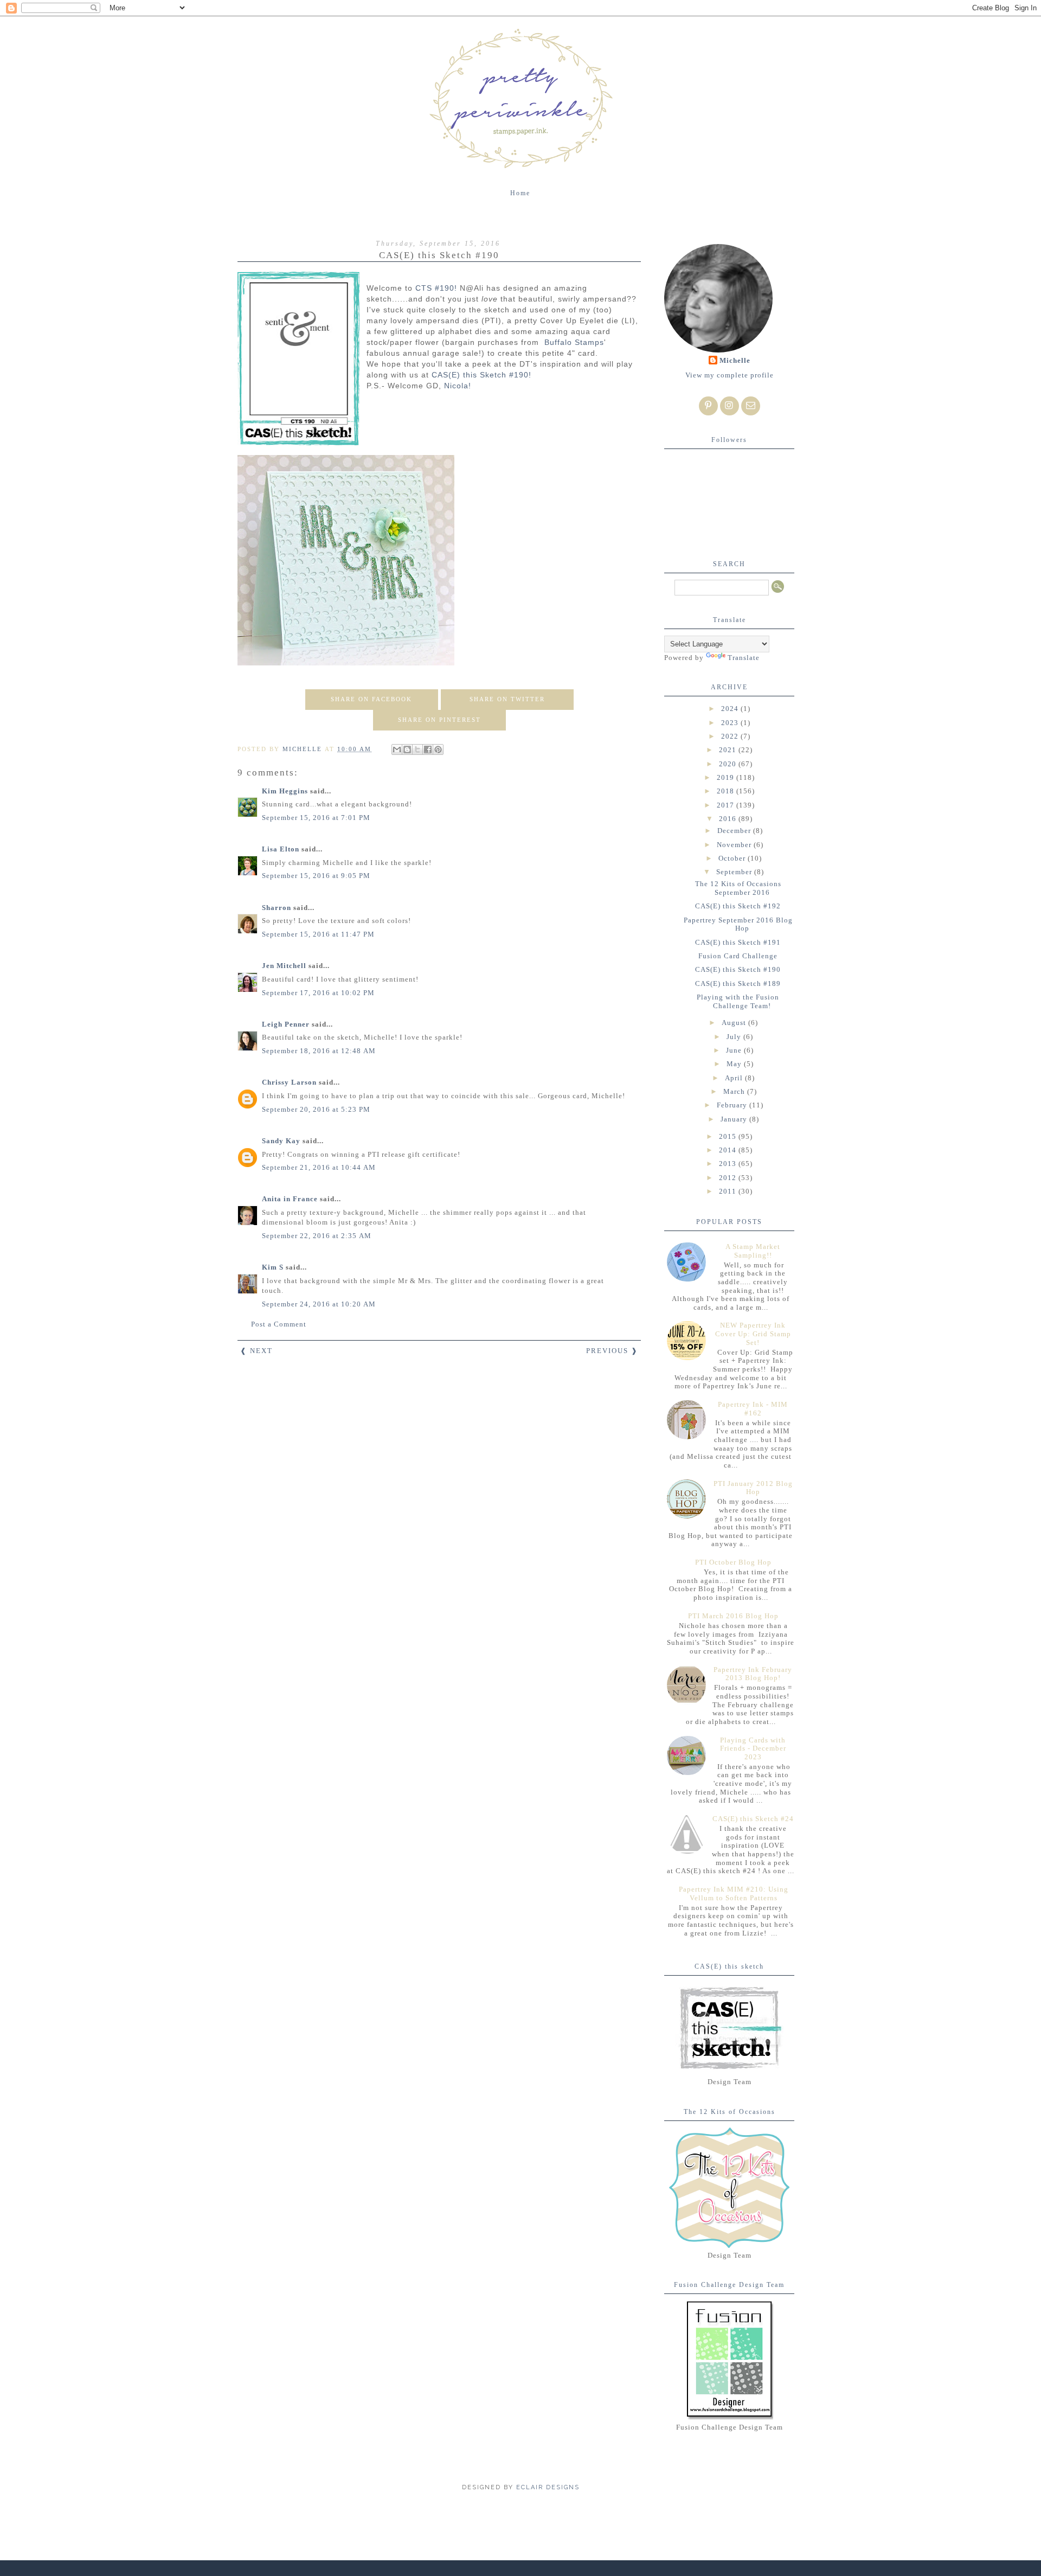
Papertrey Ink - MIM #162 (753, 1409)
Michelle (735, 360)
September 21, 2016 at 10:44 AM (319, 1167)
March (735, 1091)
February (733, 1105)
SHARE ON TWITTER (507, 699)
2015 (729, 1136)
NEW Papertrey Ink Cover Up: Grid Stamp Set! (753, 1334)
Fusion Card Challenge (738, 956)
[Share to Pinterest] (438, 749)
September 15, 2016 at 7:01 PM (316, 818)
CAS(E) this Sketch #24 (753, 1819)
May (735, 1064)
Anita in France (290, 1199)
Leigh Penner (286, 1024)
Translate (744, 658)
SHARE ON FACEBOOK (371, 699)
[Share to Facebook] (428, 749)
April (735, 1078)
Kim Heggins (285, 791)
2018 (727, 791)
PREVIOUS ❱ (612, 1351)
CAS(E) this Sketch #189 (738, 983)
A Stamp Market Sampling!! (753, 1251)
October (733, 858)
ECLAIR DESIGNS (547, 2487)
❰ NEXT (256, 1351)
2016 (729, 819)
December (735, 831)
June (735, 1050)
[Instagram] (730, 406)
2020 (729, 764)
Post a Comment (279, 1324)
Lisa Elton (281, 849)
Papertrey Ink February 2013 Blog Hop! (753, 1674)
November (735, 845)
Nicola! (458, 386)
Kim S (273, 1267)
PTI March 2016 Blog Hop (733, 1616)
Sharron (277, 908)
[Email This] (397, 749)
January (735, 1119)
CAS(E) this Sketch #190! (481, 375)
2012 (729, 1178)
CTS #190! (436, 288)
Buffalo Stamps (573, 342)
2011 (729, 1191)
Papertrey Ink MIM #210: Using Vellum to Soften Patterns (734, 1893)
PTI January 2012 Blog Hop (753, 1488)
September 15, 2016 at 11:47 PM (318, 934)
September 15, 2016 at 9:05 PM (316, 876)
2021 (729, 750)
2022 (731, 736)
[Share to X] (417, 749)
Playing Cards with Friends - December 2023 (753, 1748)
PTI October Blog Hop (733, 1562)
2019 (727, 777)
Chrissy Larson (289, 1082)
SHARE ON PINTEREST (439, 720)
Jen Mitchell (284, 966)
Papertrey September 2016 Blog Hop (738, 924)
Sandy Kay (281, 1141)
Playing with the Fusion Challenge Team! (738, 1001)
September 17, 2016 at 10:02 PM (318, 993)
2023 (731, 723)
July (735, 1037)
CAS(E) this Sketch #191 (738, 942)
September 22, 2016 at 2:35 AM (317, 1236)
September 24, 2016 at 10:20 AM (319, 1304)
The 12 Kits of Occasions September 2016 (738, 888)
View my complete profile (730, 375)
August (735, 1023)
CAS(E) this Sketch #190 (738, 969)
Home (520, 193)
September (735, 872)
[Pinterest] (708, 406)
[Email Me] (751, 406)
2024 (731, 709)
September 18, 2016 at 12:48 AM (319, 1051)
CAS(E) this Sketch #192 (738, 906)
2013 (729, 1164)
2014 (729, 1150)
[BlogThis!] (407, 749)
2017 (727, 805)
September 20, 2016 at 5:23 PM (316, 1109)
